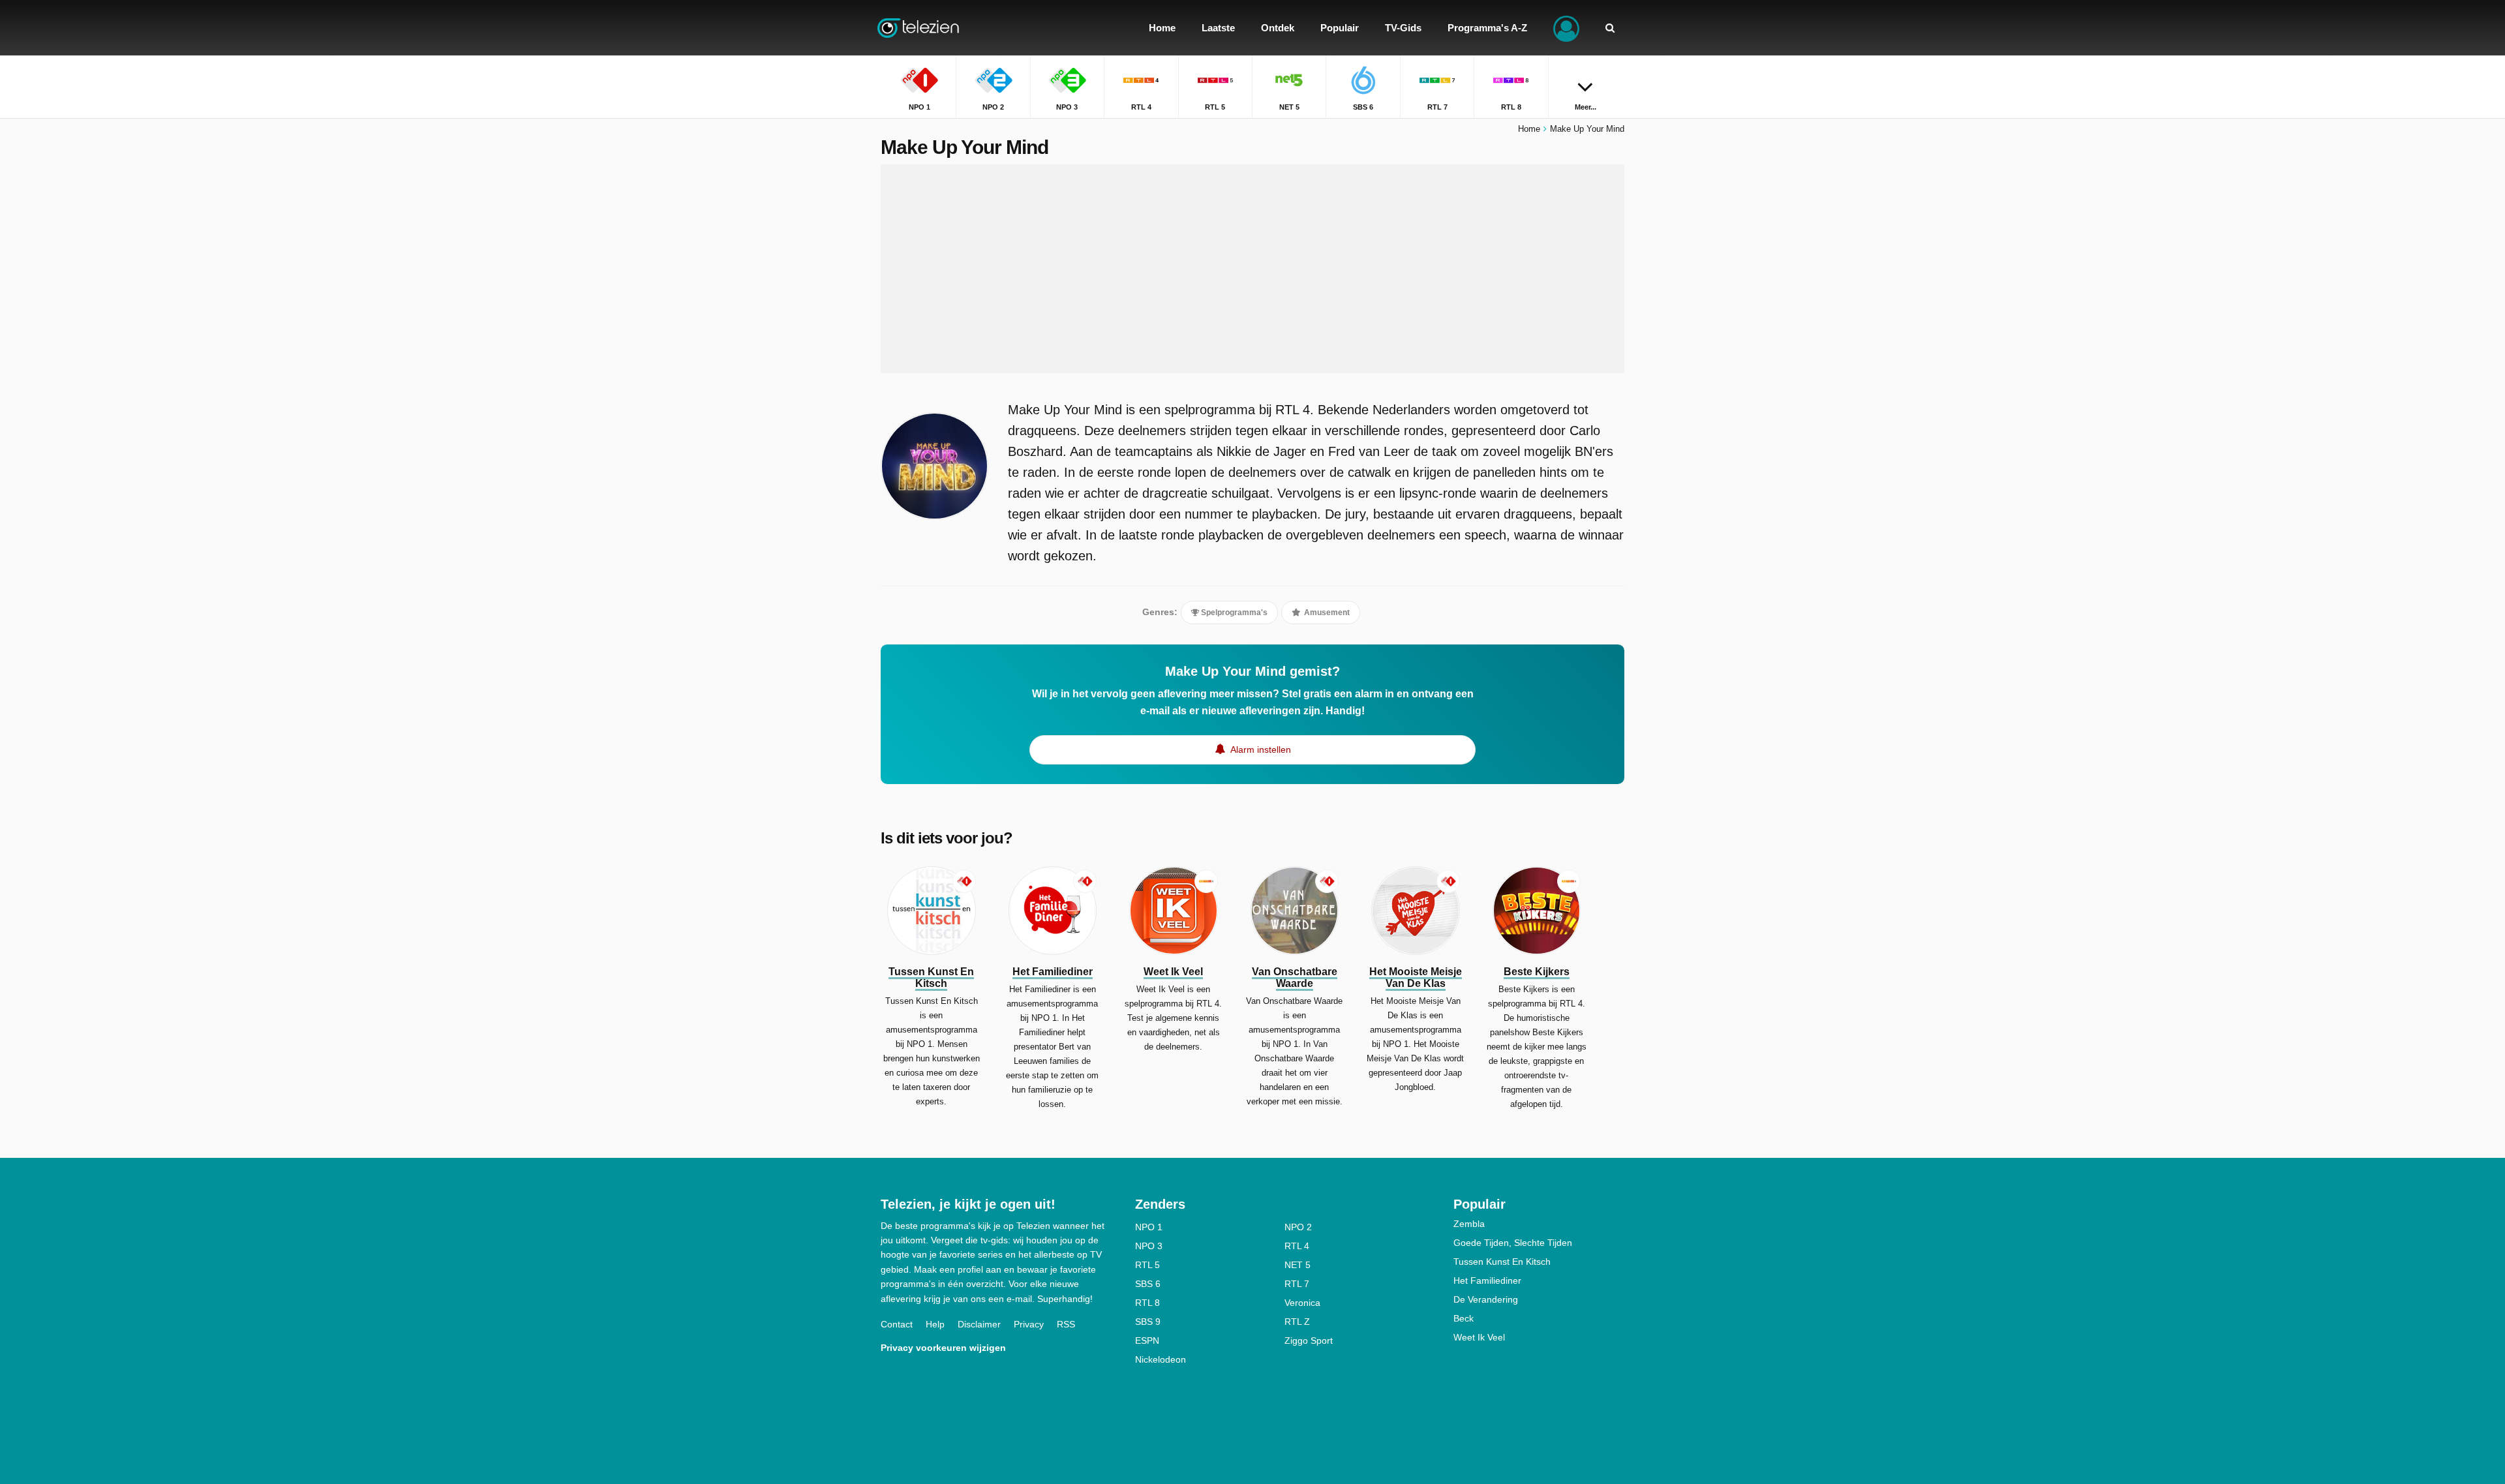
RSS (1066, 1324)
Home (1529, 129)
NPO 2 (1298, 1227)
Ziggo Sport (1309, 1340)
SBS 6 (1148, 1284)
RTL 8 (1147, 1303)
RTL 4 (1297, 1246)
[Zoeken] (1610, 28)
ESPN (1147, 1340)
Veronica (1302, 1303)
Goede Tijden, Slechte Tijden (1513, 1243)
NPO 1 (1149, 1227)
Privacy (1029, 1324)
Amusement (1326, 613)
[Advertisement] (1252, 269)
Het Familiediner (1487, 1280)
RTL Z (1297, 1322)
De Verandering (1486, 1299)
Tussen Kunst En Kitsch (1502, 1262)
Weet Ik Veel (1479, 1337)
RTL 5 (1147, 1265)
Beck (1464, 1318)
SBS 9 (1148, 1322)
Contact (897, 1324)
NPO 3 (1149, 1246)
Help (935, 1324)
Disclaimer (979, 1324)
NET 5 (1298, 1265)
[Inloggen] (1566, 28)
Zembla (1469, 1224)
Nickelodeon (1161, 1359)
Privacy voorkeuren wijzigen (943, 1348)
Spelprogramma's (1233, 613)
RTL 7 (1297, 1284)
